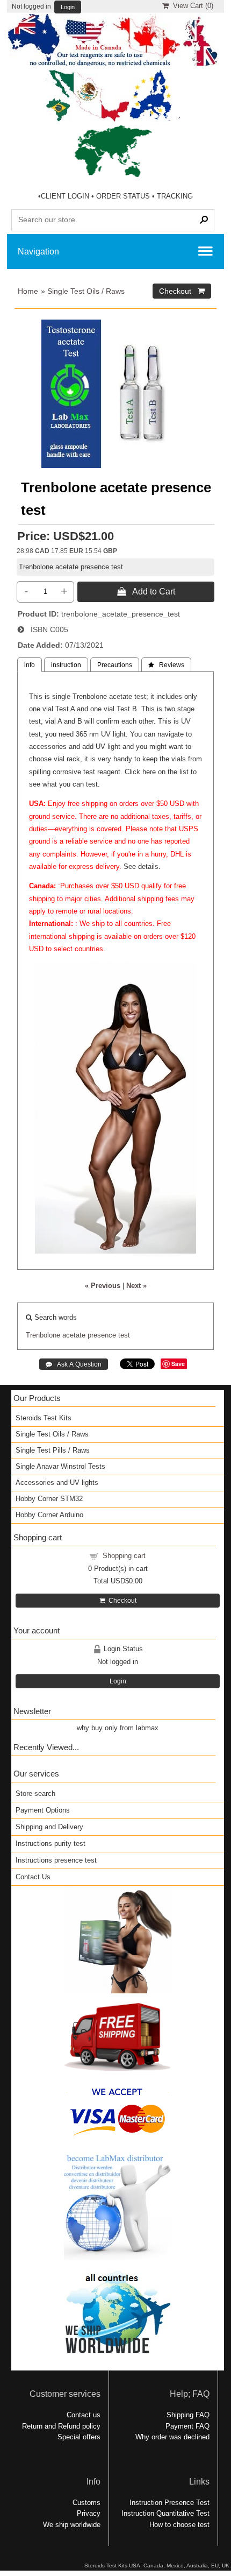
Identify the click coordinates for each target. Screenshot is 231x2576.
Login (68, 7)
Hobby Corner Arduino (49, 1515)
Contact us (84, 2415)
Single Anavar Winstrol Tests (60, 1466)
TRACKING (175, 196)
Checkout (121, 1601)
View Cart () (191, 6)
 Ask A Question (74, 1364)
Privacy (89, 2513)
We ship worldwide (72, 2525)
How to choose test (179, 2525)
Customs (86, 2503)
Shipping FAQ (188, 2415)
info (30, 665)
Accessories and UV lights (57, 1482)
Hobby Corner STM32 (49, 1499)
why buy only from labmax (118, 1728)
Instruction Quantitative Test (165, 2513)
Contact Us (33, 1877)
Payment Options (43, 1810)
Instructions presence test (56, 1860)
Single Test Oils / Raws (86, 291)
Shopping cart (124, 1556)
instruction (66, 665)
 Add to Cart (146, 591)
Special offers (79, 2437)
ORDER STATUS (123, 196)
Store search (35, 1793)
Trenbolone (43, 1335)
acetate (74, 1335)
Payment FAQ (187, 2426)
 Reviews (166, 665)
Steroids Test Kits (44, 1418)
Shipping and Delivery (49, 1827)
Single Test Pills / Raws (53, 1450)
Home (28, 291)
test (124, 1335)
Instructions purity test (50, 1843)
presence (102, 1335)
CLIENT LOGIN (65, 196)
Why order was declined (172, 2437)
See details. (142, 866)
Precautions (115, 665)
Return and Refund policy (61, 2426)
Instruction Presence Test (169, 2503)
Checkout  (182, 291)
